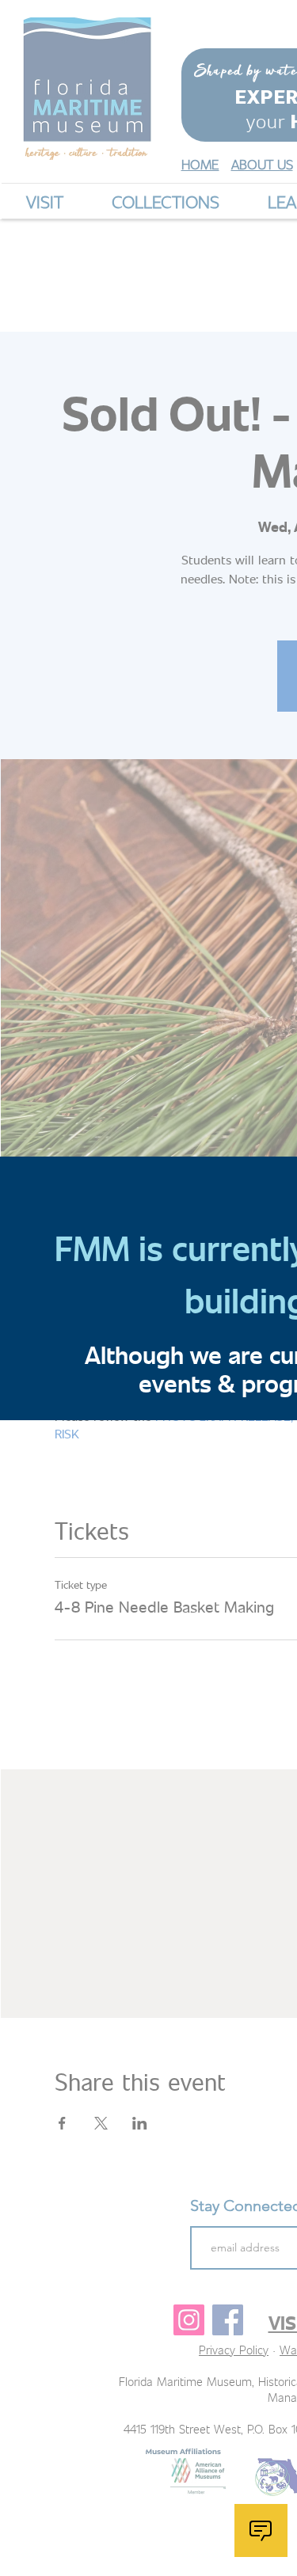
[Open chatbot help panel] (261, 2531)
